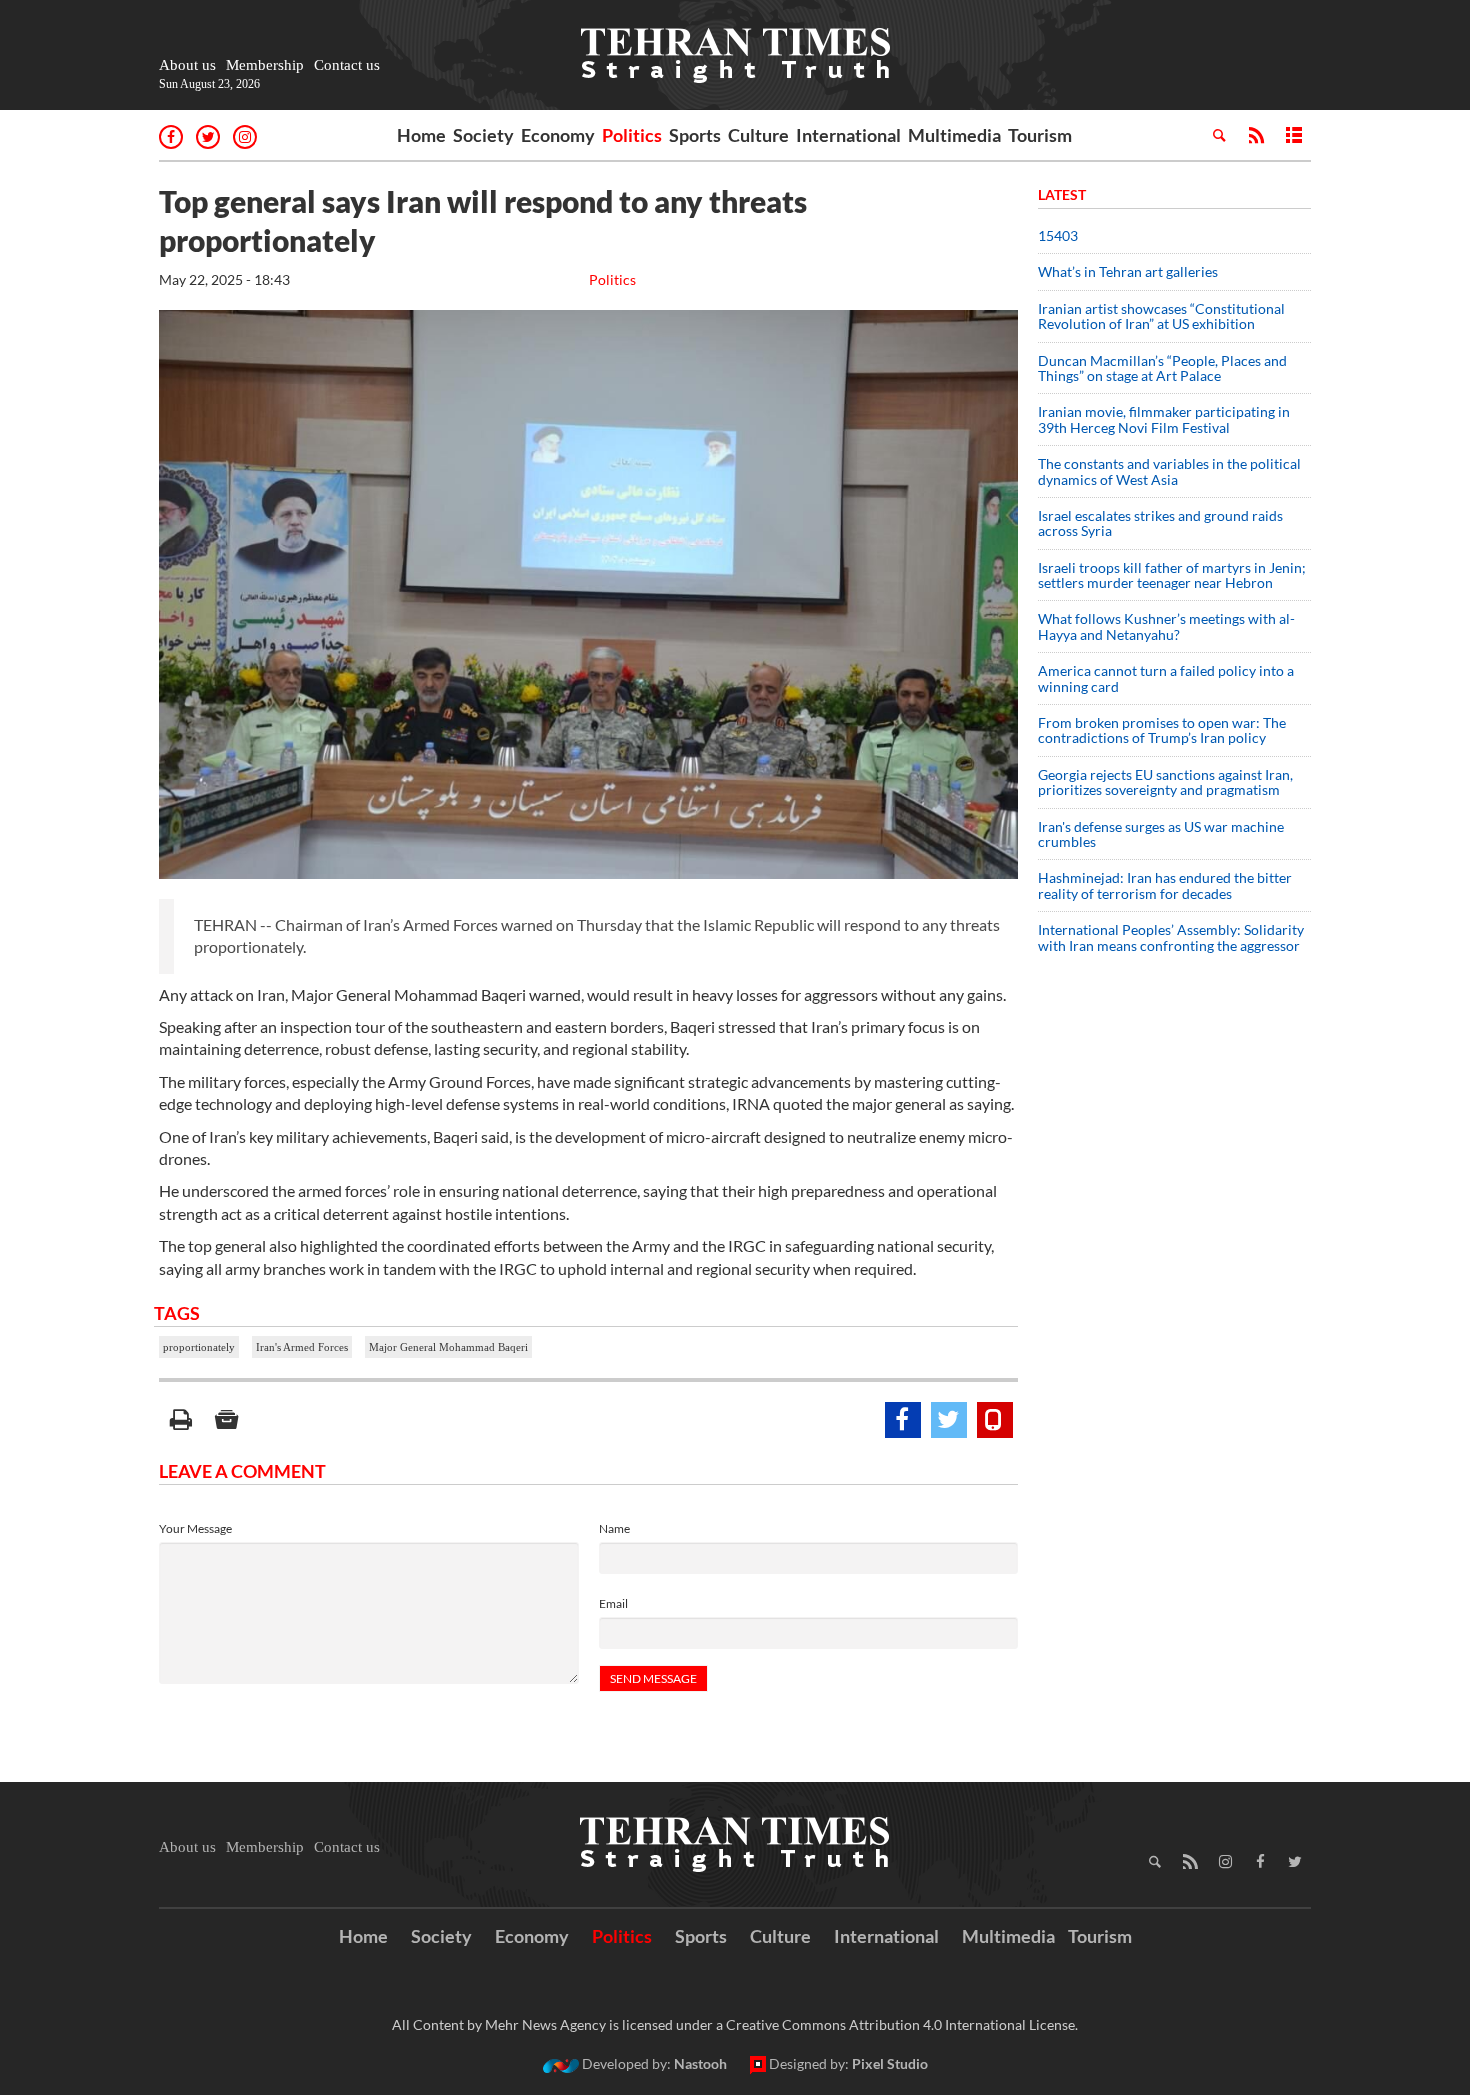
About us (187, 65)
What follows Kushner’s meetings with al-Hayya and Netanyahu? (1166, 626)
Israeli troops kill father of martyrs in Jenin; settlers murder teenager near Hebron (1172, 575)
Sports (695, 135)
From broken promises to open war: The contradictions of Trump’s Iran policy (1162, 730)
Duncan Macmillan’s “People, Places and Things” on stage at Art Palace (1162, 368)
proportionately (199, 1347)
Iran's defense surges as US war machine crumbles (1161, 834)
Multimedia (954, 135)
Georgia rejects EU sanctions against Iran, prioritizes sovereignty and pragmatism (1165, 782)
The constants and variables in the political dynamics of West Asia (1169, 471)
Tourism (1040, 135)
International (848, 135)
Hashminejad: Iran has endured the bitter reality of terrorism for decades (1165, 885)
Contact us (347, 65)
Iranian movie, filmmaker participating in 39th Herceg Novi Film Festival (1164, 419)
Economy (558, 135)
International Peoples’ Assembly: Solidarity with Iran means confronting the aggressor (1171, 937)
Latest (1062, 194)
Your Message (195, 1528)
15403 (1058, 235)
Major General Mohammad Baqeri (448, 1347)
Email (613, 1603)
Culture (758, 135)
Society (483, 135)
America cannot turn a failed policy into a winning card (1166, 678)
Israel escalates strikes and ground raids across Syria (1160, 523)
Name (614, 1528)
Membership (265, 65)
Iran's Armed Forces (302, 1347)
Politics (632, 135)
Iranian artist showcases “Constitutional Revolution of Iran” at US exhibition (1161, 316)
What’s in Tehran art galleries (1128, 271)
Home (421, 135)
